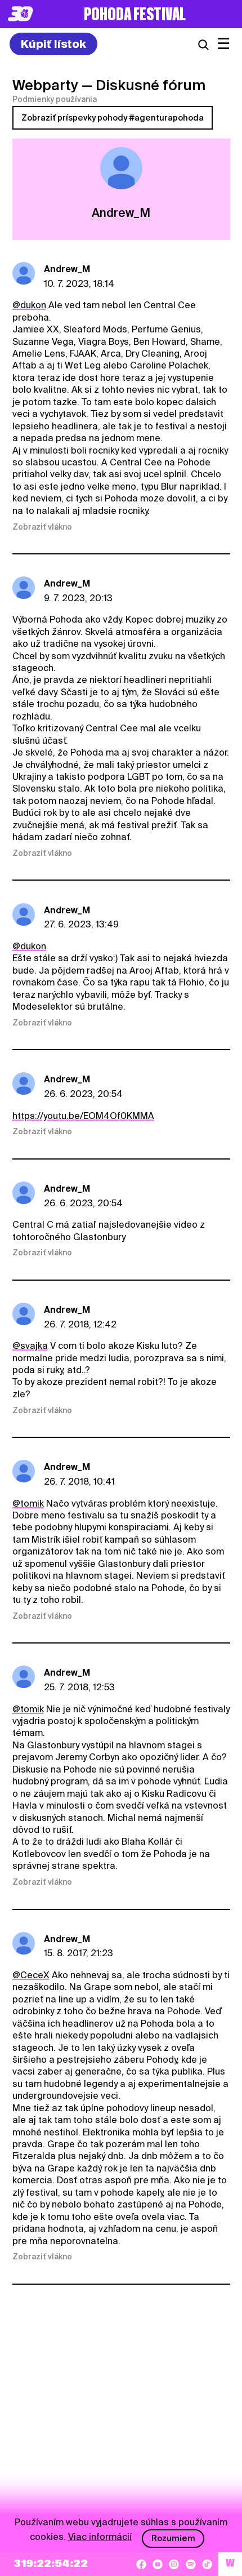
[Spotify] (191, 2564)
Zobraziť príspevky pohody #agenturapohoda (113, 118)
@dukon (29, 305)
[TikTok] (207, 2564)
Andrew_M (67, 269)
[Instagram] (174, 2564)
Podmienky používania (55, 99)
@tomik (28, 1504)
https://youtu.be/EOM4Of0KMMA (83, 1116)
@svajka (30, 1346)
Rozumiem (173, 2538)
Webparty (45, 85)
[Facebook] (141, 2564)
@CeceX (31, 1975)
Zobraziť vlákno (42, 527)
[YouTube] (158, 2564)
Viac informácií (100, 2537)
